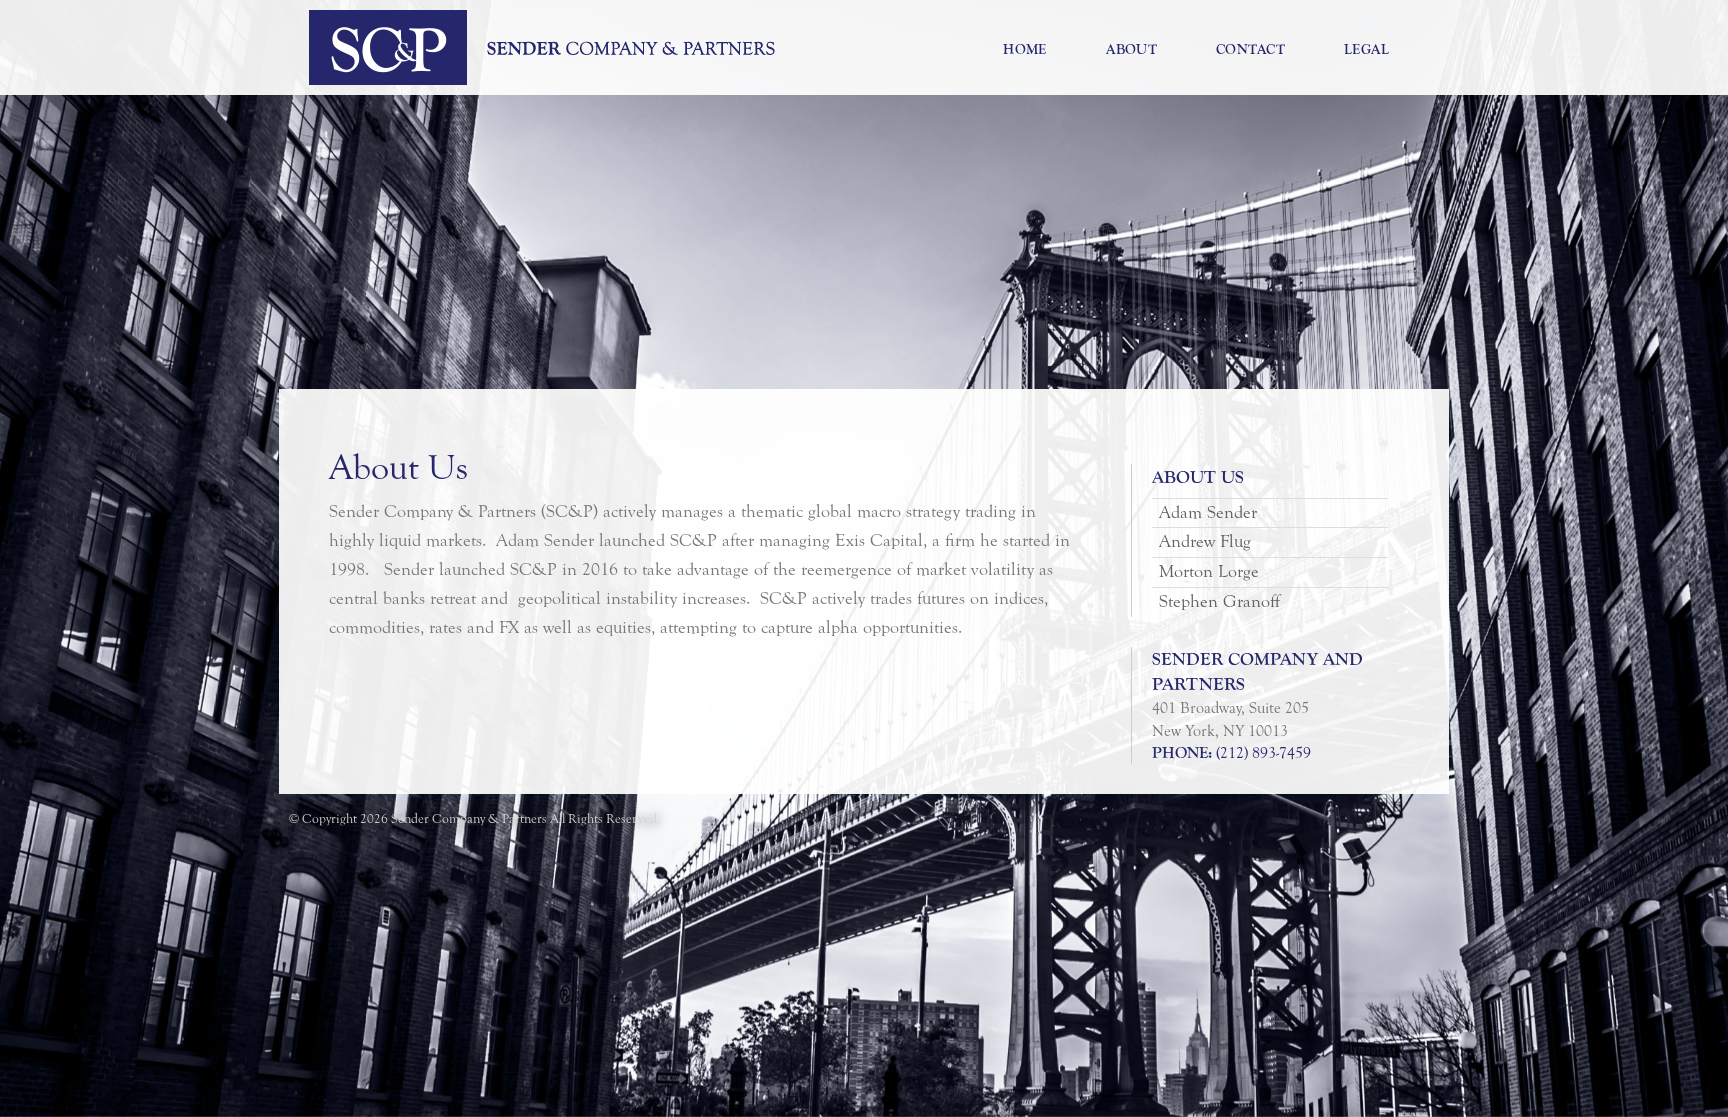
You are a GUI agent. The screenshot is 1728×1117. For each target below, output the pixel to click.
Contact (1250, 49)
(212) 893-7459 (1263, 753)
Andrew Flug (1205, 541)
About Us (1198, 477)
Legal (1367, 49)
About (1132, 49)
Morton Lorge (1209, 571)
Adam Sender (1208, 512)
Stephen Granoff (1219, 601)
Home (1024, 49)
